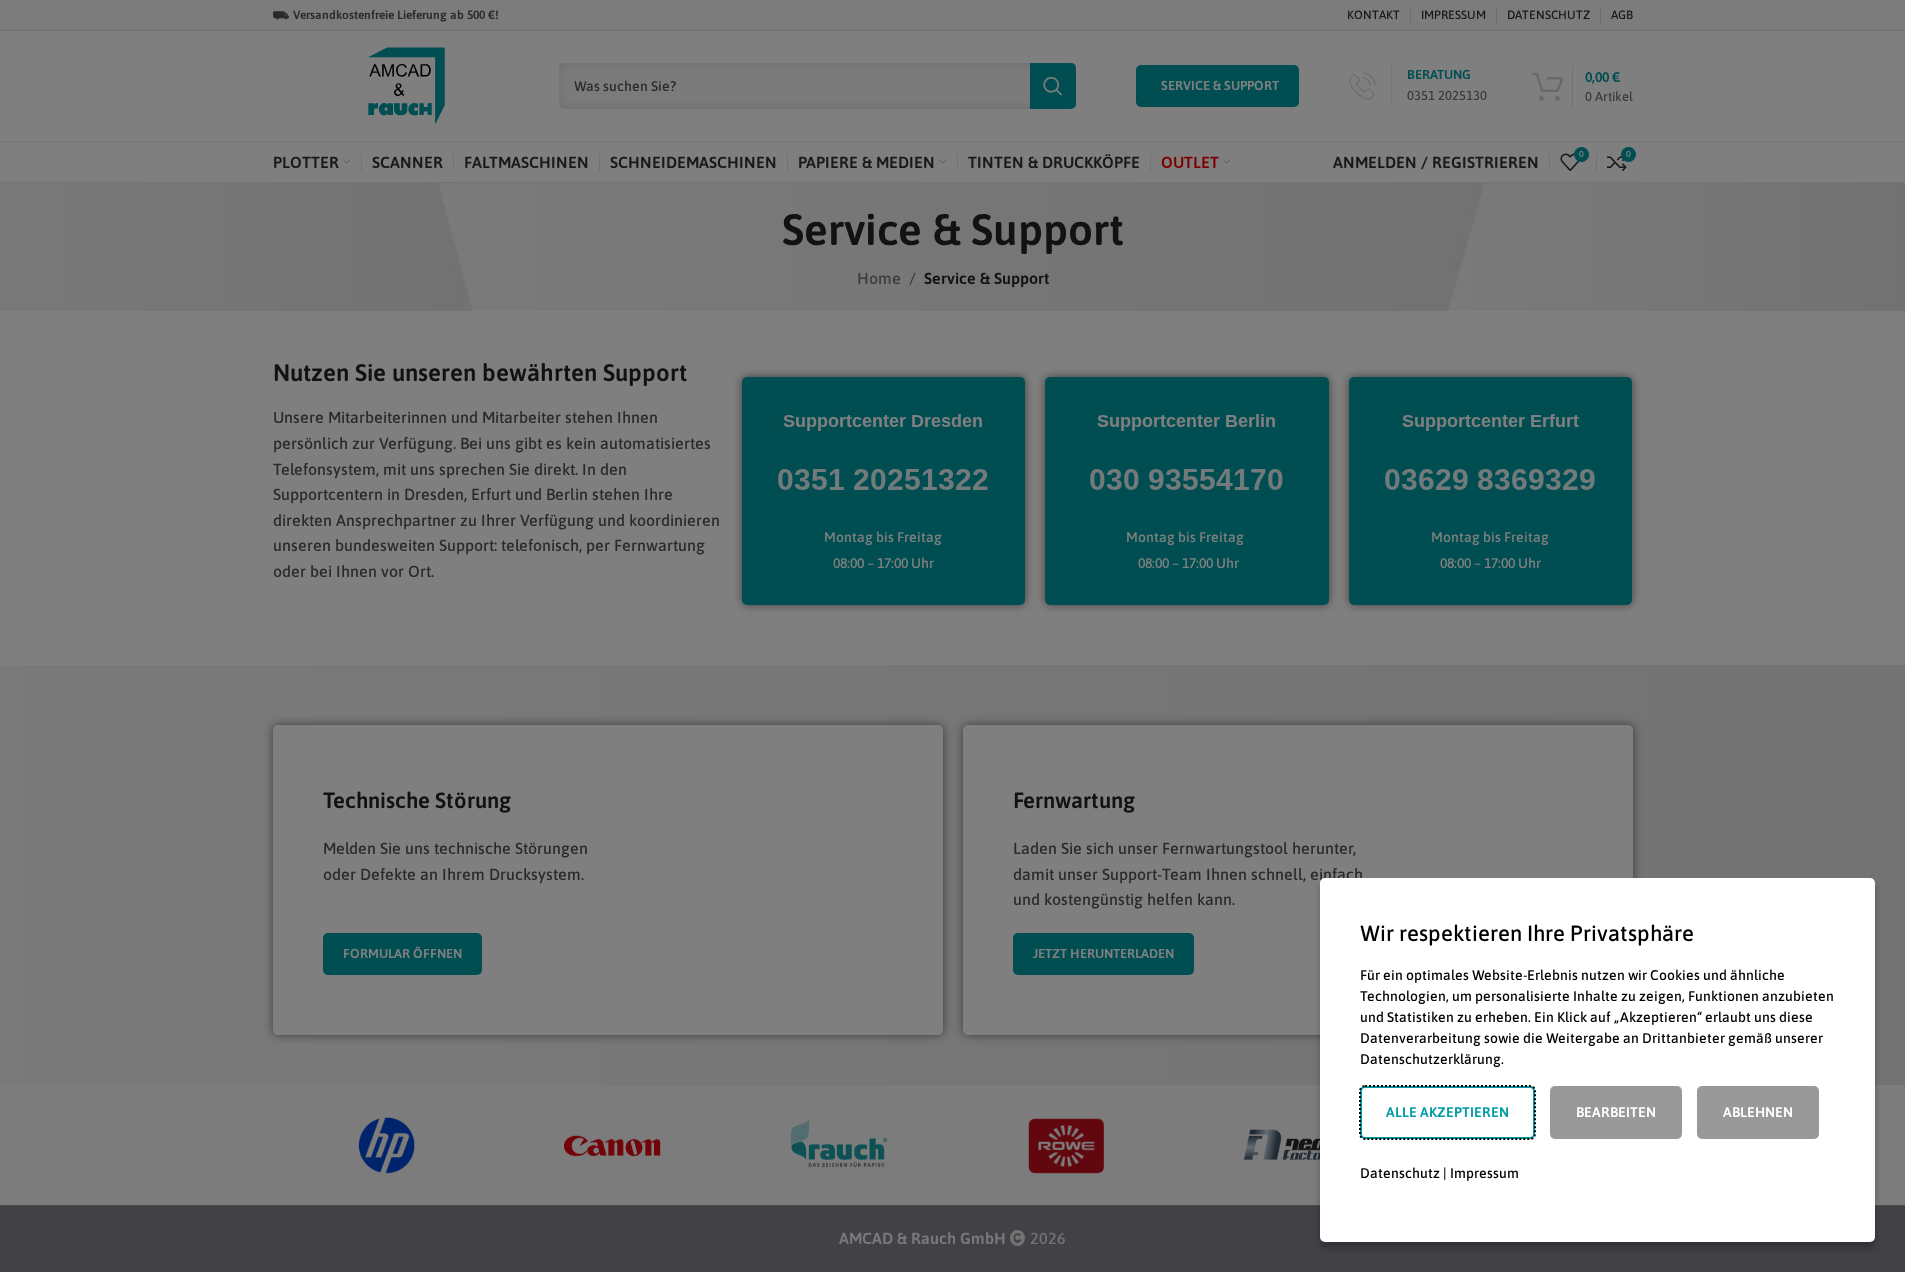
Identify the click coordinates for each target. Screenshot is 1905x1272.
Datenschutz (1400, 1173)
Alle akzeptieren (1447, 1112)
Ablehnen (1758, 1112)
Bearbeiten (1616, 1112)
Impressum (1484, 1173)
